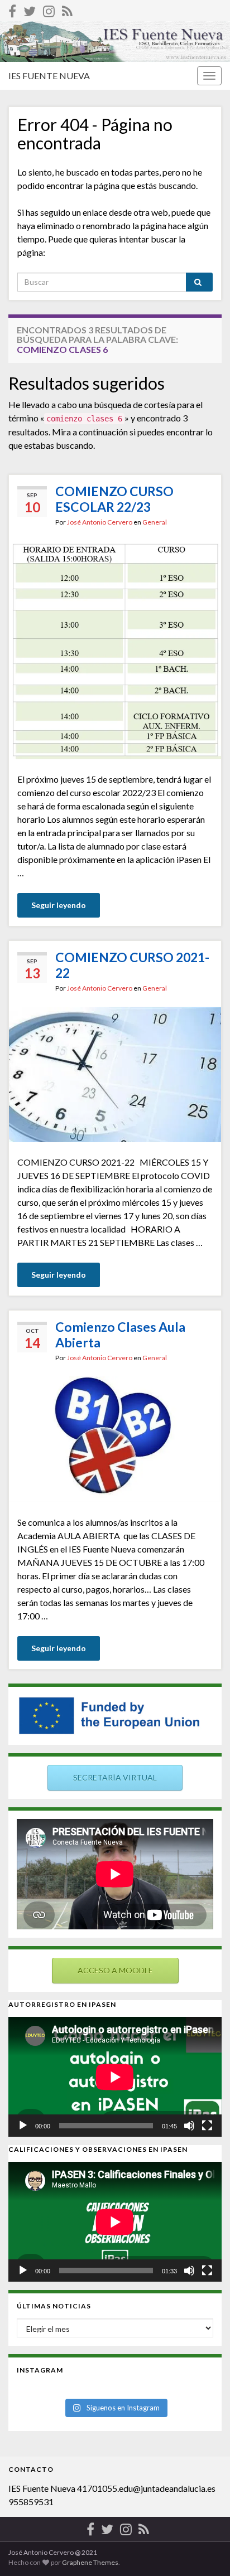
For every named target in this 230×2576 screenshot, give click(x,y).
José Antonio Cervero (100, 522)
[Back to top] (205, 2551)
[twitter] (30, 9)
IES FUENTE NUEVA (49, 76)
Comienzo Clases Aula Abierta (120, 1335)
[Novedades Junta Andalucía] (67, 9)
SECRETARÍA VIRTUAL (115, 1777)
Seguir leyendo (59, 905)
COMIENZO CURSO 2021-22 (132, 965)
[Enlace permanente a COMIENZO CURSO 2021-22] (115, 1073)
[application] (115, 2077)
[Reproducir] (23, 2126)
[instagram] (49, 9)
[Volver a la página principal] (115, 42)
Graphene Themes (90, 2562)
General (155, 522)
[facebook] (12, 9)
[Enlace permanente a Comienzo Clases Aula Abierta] (115, 1438)
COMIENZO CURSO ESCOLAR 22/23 (114, 499)
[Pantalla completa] (207, 2126)
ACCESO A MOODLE (115, 1970)
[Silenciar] (189, 2126)
